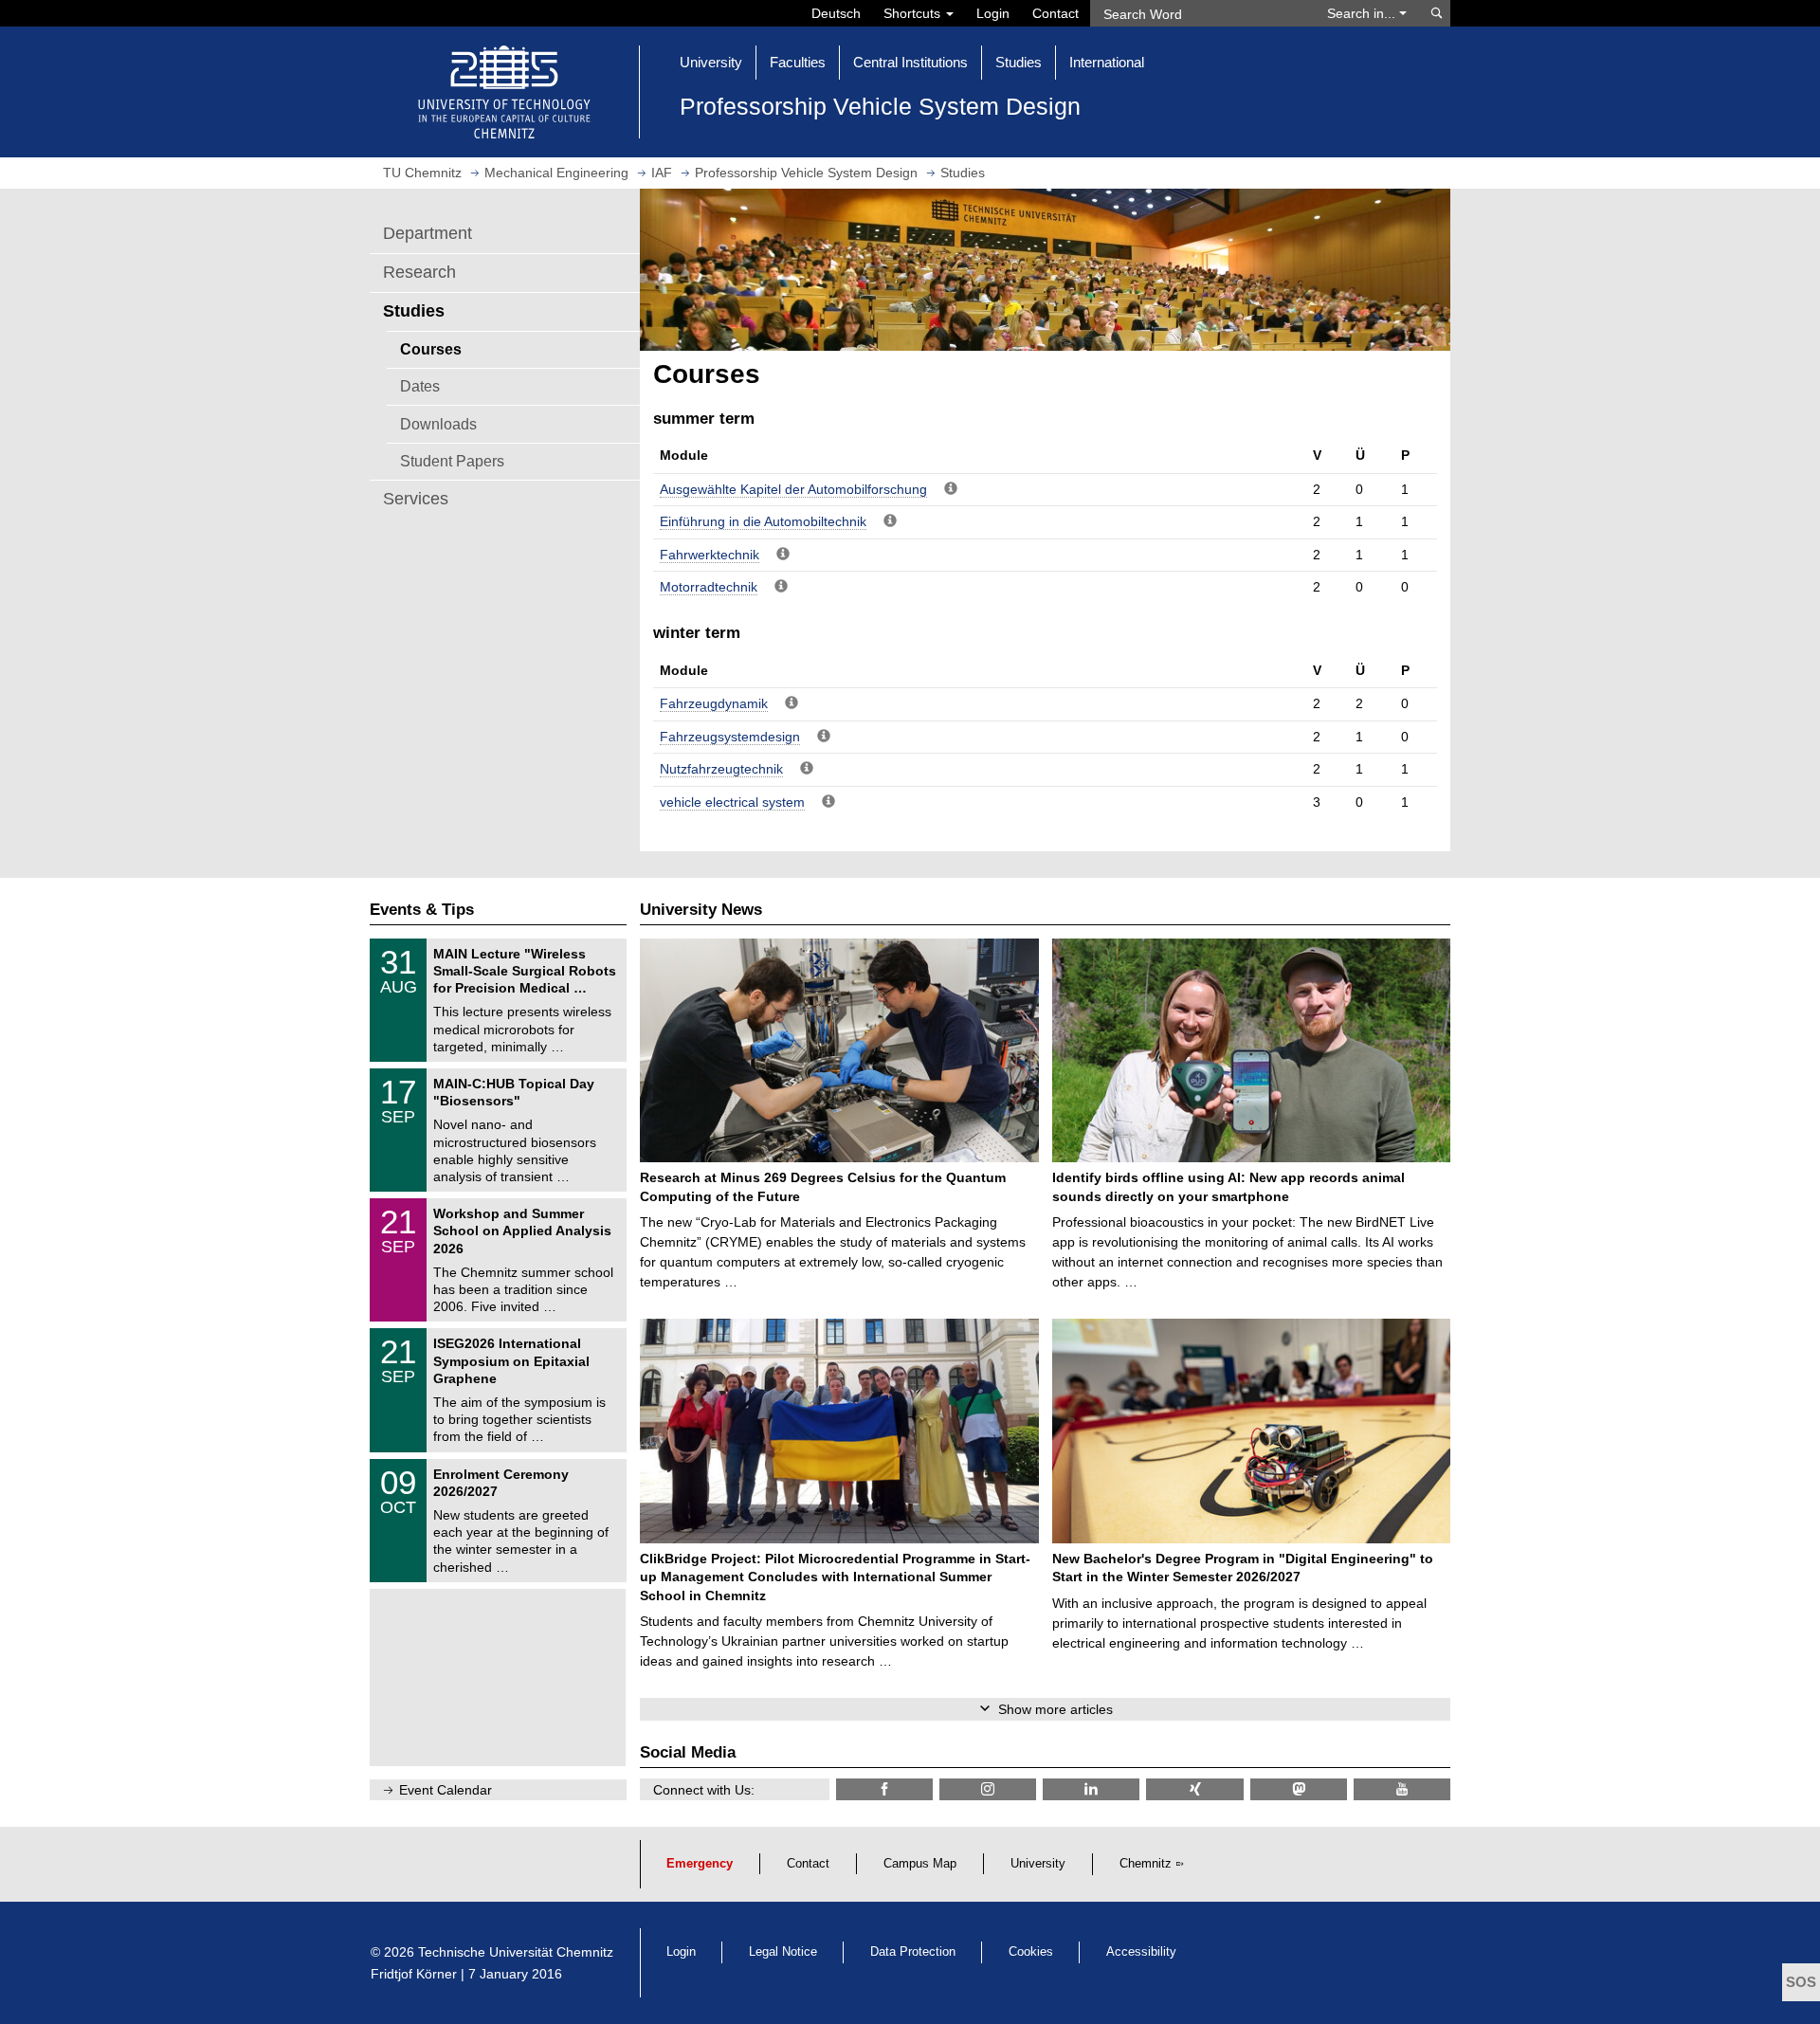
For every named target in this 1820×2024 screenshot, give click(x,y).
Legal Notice (783, 1952)
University (1038, 1864)
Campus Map (920, 1864)
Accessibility (1141, 1952)
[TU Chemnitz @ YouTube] (1402, 1789)
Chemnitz (1146, 1864)
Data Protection (913, 1952)
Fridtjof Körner (414, 1974)
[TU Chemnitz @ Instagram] (988, 1789)
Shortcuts (914, 13)
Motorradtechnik (709, 587)
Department (428, 233)
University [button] (711, 62)
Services (416, 499)
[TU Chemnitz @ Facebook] (884, 1789)
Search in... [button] (1363, 13)
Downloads (438, 424)
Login (993, 13)
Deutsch (836, 13)
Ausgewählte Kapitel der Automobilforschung (793, 489)
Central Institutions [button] (910, 62)
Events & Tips (422, 910)
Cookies (1031, 1952)
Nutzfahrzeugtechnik (721, 769)
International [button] (1107, 62)
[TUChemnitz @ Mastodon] (1299, 1789)
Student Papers (452, 461)
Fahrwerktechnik (710, 555)
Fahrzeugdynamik (714, 703)
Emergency (700, 1864)
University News (701, 910)
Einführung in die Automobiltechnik (763, 521)
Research (419, 272)
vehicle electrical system (732, 802)
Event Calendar (446, 1790)
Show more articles (1056, 1709)
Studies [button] (1019, 62)
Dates (420, 386)
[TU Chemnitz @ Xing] (1194, 1789)
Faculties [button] (798, 62)
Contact (1056, 13)
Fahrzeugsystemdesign (730, 737)
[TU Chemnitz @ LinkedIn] (1091, 1789)
